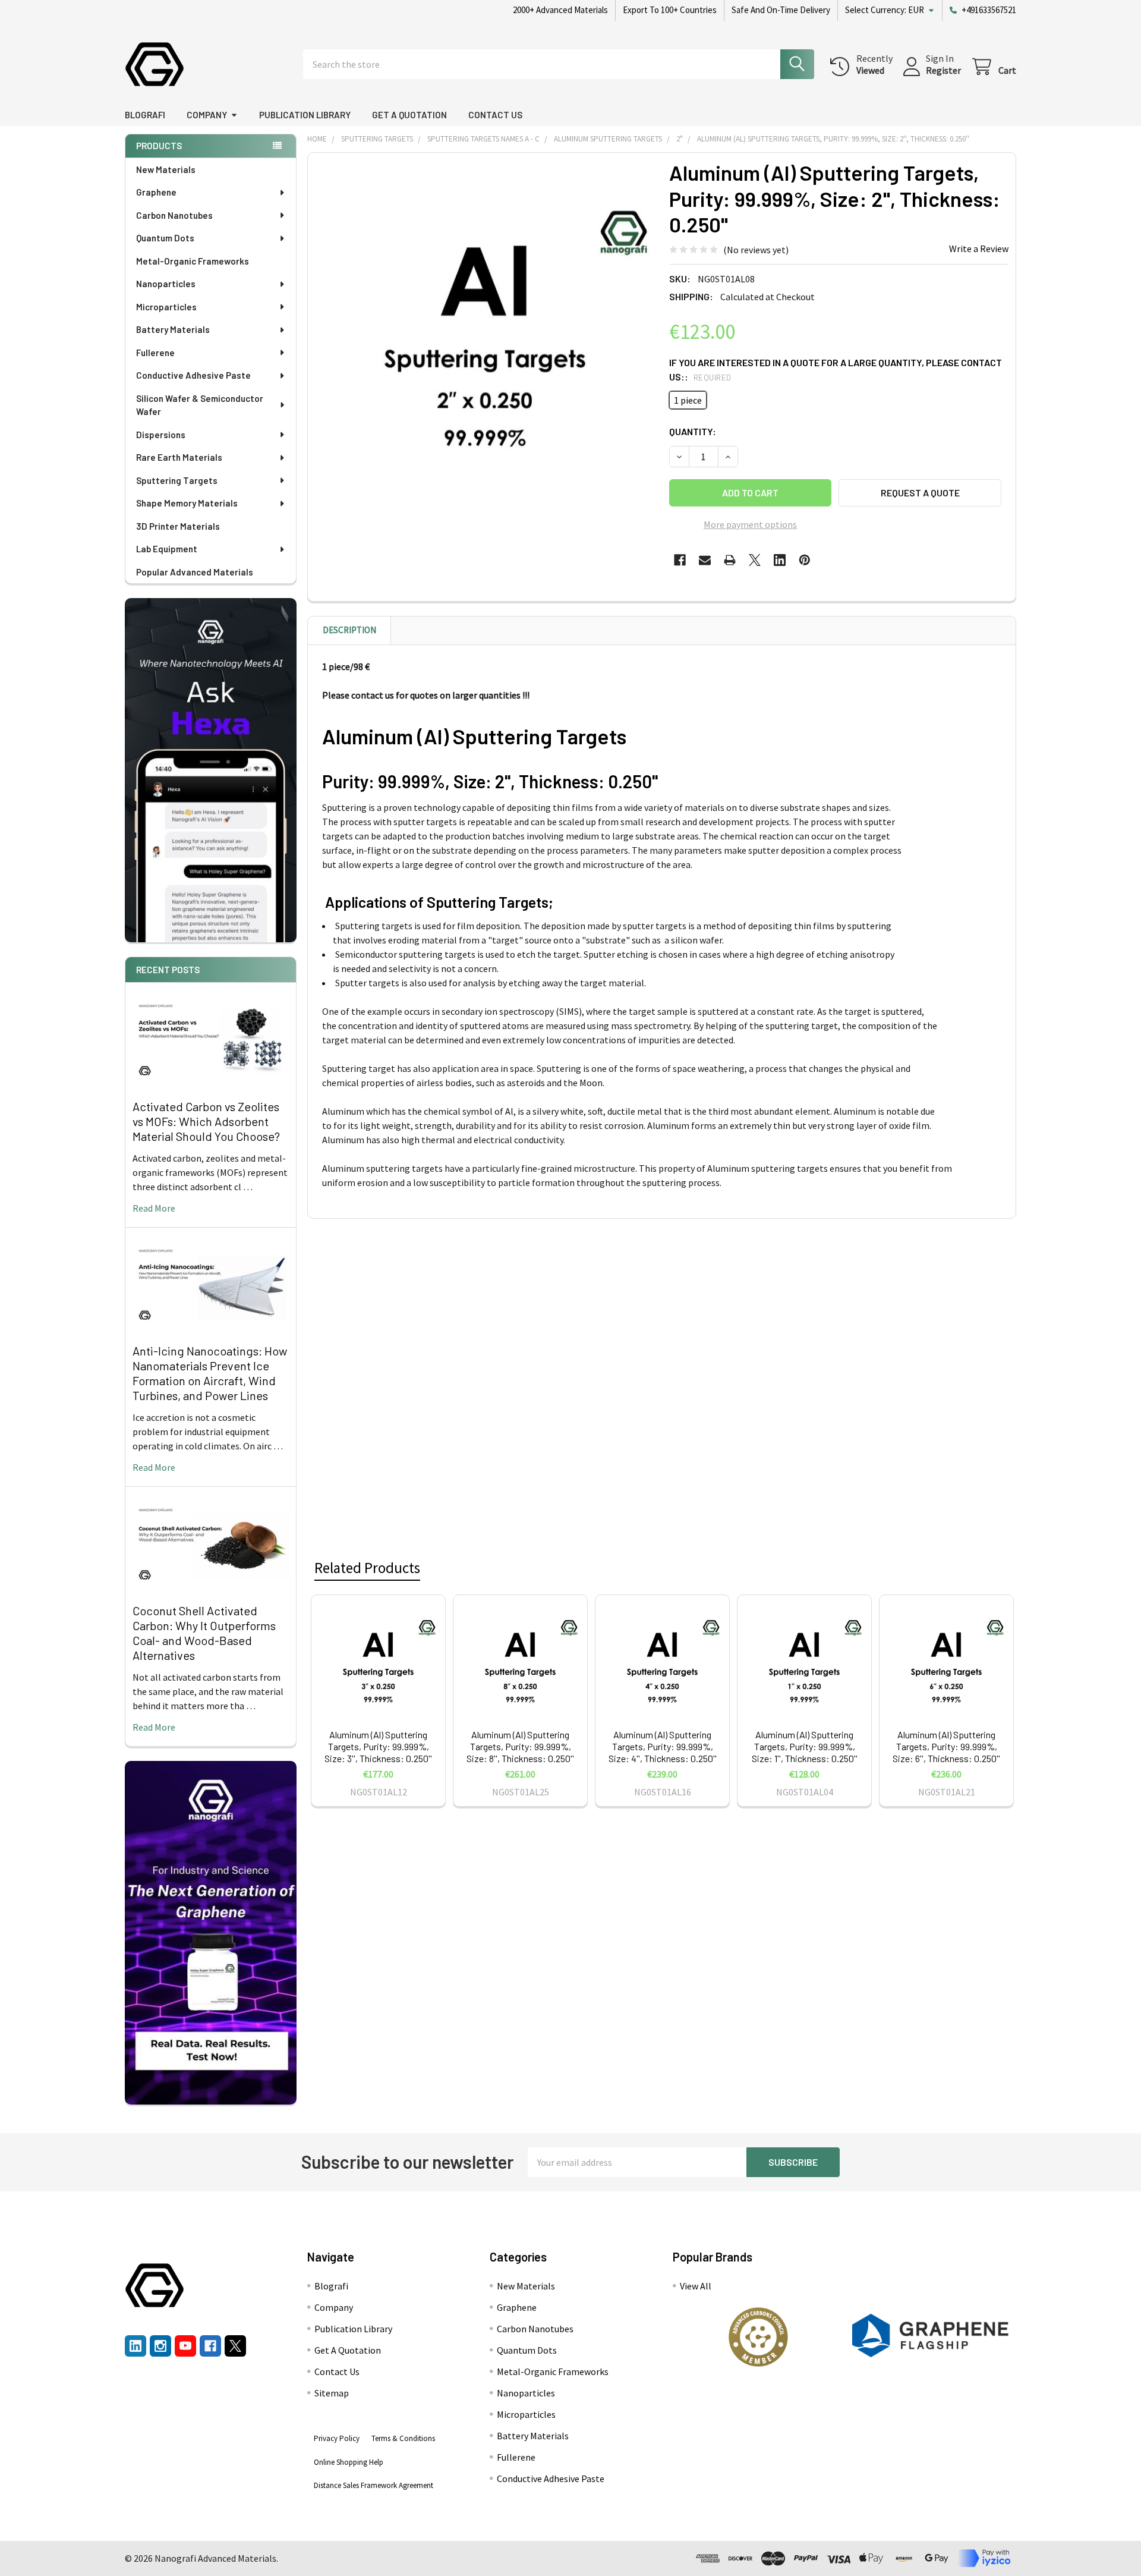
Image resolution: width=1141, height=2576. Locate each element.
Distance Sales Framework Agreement (373, 2485)
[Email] (705, 560)
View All (696, 2286)
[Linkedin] (780, 560)
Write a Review (979, 249)
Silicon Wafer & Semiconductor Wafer (200, 405)
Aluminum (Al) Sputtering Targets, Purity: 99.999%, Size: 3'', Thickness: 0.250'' (378, 1746)
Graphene (156, 192)
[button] (758, 2337)
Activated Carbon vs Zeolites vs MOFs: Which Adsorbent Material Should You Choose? (206, 1121)
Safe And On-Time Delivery (781, 10)
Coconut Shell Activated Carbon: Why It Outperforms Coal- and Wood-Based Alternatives (204, 1633)
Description (349, 630)
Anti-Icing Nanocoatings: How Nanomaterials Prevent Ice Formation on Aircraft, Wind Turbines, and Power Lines (210, 1373)
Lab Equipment (167, 549)
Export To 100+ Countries (670, 10)
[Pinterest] (805, 560)
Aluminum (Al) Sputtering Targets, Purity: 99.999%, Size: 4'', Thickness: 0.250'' (663, 1746)
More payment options (750, 524)
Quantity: (693, 431)
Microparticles (166, 307)
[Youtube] (185, 2346)
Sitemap (332, 2393)
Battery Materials (173, 329)
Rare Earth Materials (179, 457)
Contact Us (495, 115)
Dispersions (161, 435)
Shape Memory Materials (187, 503)
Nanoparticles (166, 284)
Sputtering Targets (177, 480)
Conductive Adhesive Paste (193, 375)
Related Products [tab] (367, 1568)
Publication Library (305, 115)
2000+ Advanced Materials (560, 10)
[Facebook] (680, 560)
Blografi (145, 115)
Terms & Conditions (403, 2438)
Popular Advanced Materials (195, 572)
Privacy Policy (337, 2438)
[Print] (730, 560)
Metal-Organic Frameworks (193, 261)
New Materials (166, 169)
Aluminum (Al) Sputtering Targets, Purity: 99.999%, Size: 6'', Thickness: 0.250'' (946, 1746)
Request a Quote (920, 493)
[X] (755, 560)
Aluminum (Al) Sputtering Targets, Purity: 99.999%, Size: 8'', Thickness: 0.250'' (520, 1746)
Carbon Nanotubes (174, 215)
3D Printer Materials (178, 526)
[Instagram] (160, 2346)
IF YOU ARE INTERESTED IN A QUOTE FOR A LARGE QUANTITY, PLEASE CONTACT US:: (836, 369)
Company (207, 115)
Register (943, 70)
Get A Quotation (409, 115)
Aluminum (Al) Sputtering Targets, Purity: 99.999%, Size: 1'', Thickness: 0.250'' (805, 1746)
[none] (485, 330)
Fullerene (155, 353)
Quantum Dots (165, 238)
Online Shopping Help (349, 2462)
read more (154, 1208)
